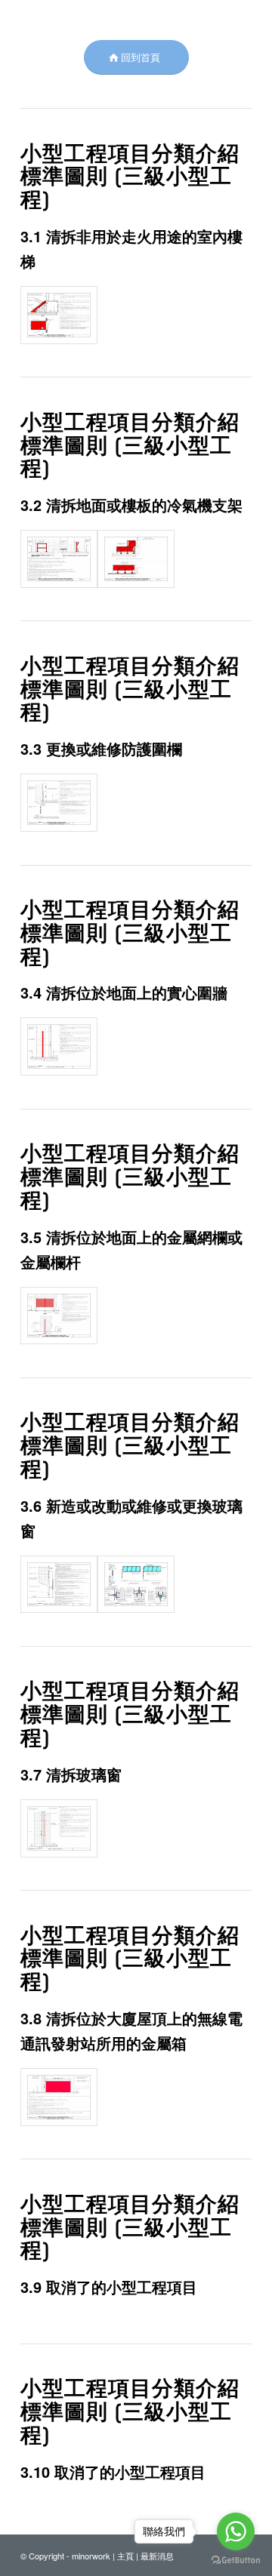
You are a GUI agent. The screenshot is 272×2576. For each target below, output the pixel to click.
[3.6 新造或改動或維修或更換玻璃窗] (59, 1585)
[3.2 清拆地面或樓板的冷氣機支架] (59, 559)
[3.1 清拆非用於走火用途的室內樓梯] (59, 315)
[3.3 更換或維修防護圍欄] (59, 803)
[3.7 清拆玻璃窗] (59, 1828)
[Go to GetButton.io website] (236, 2561)
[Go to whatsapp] (236, 2531)
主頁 (125, 2556)
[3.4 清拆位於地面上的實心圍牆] (59, 1046)
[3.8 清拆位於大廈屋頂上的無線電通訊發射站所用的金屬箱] (59, 2097)
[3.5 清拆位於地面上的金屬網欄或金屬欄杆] (59, 1316)
